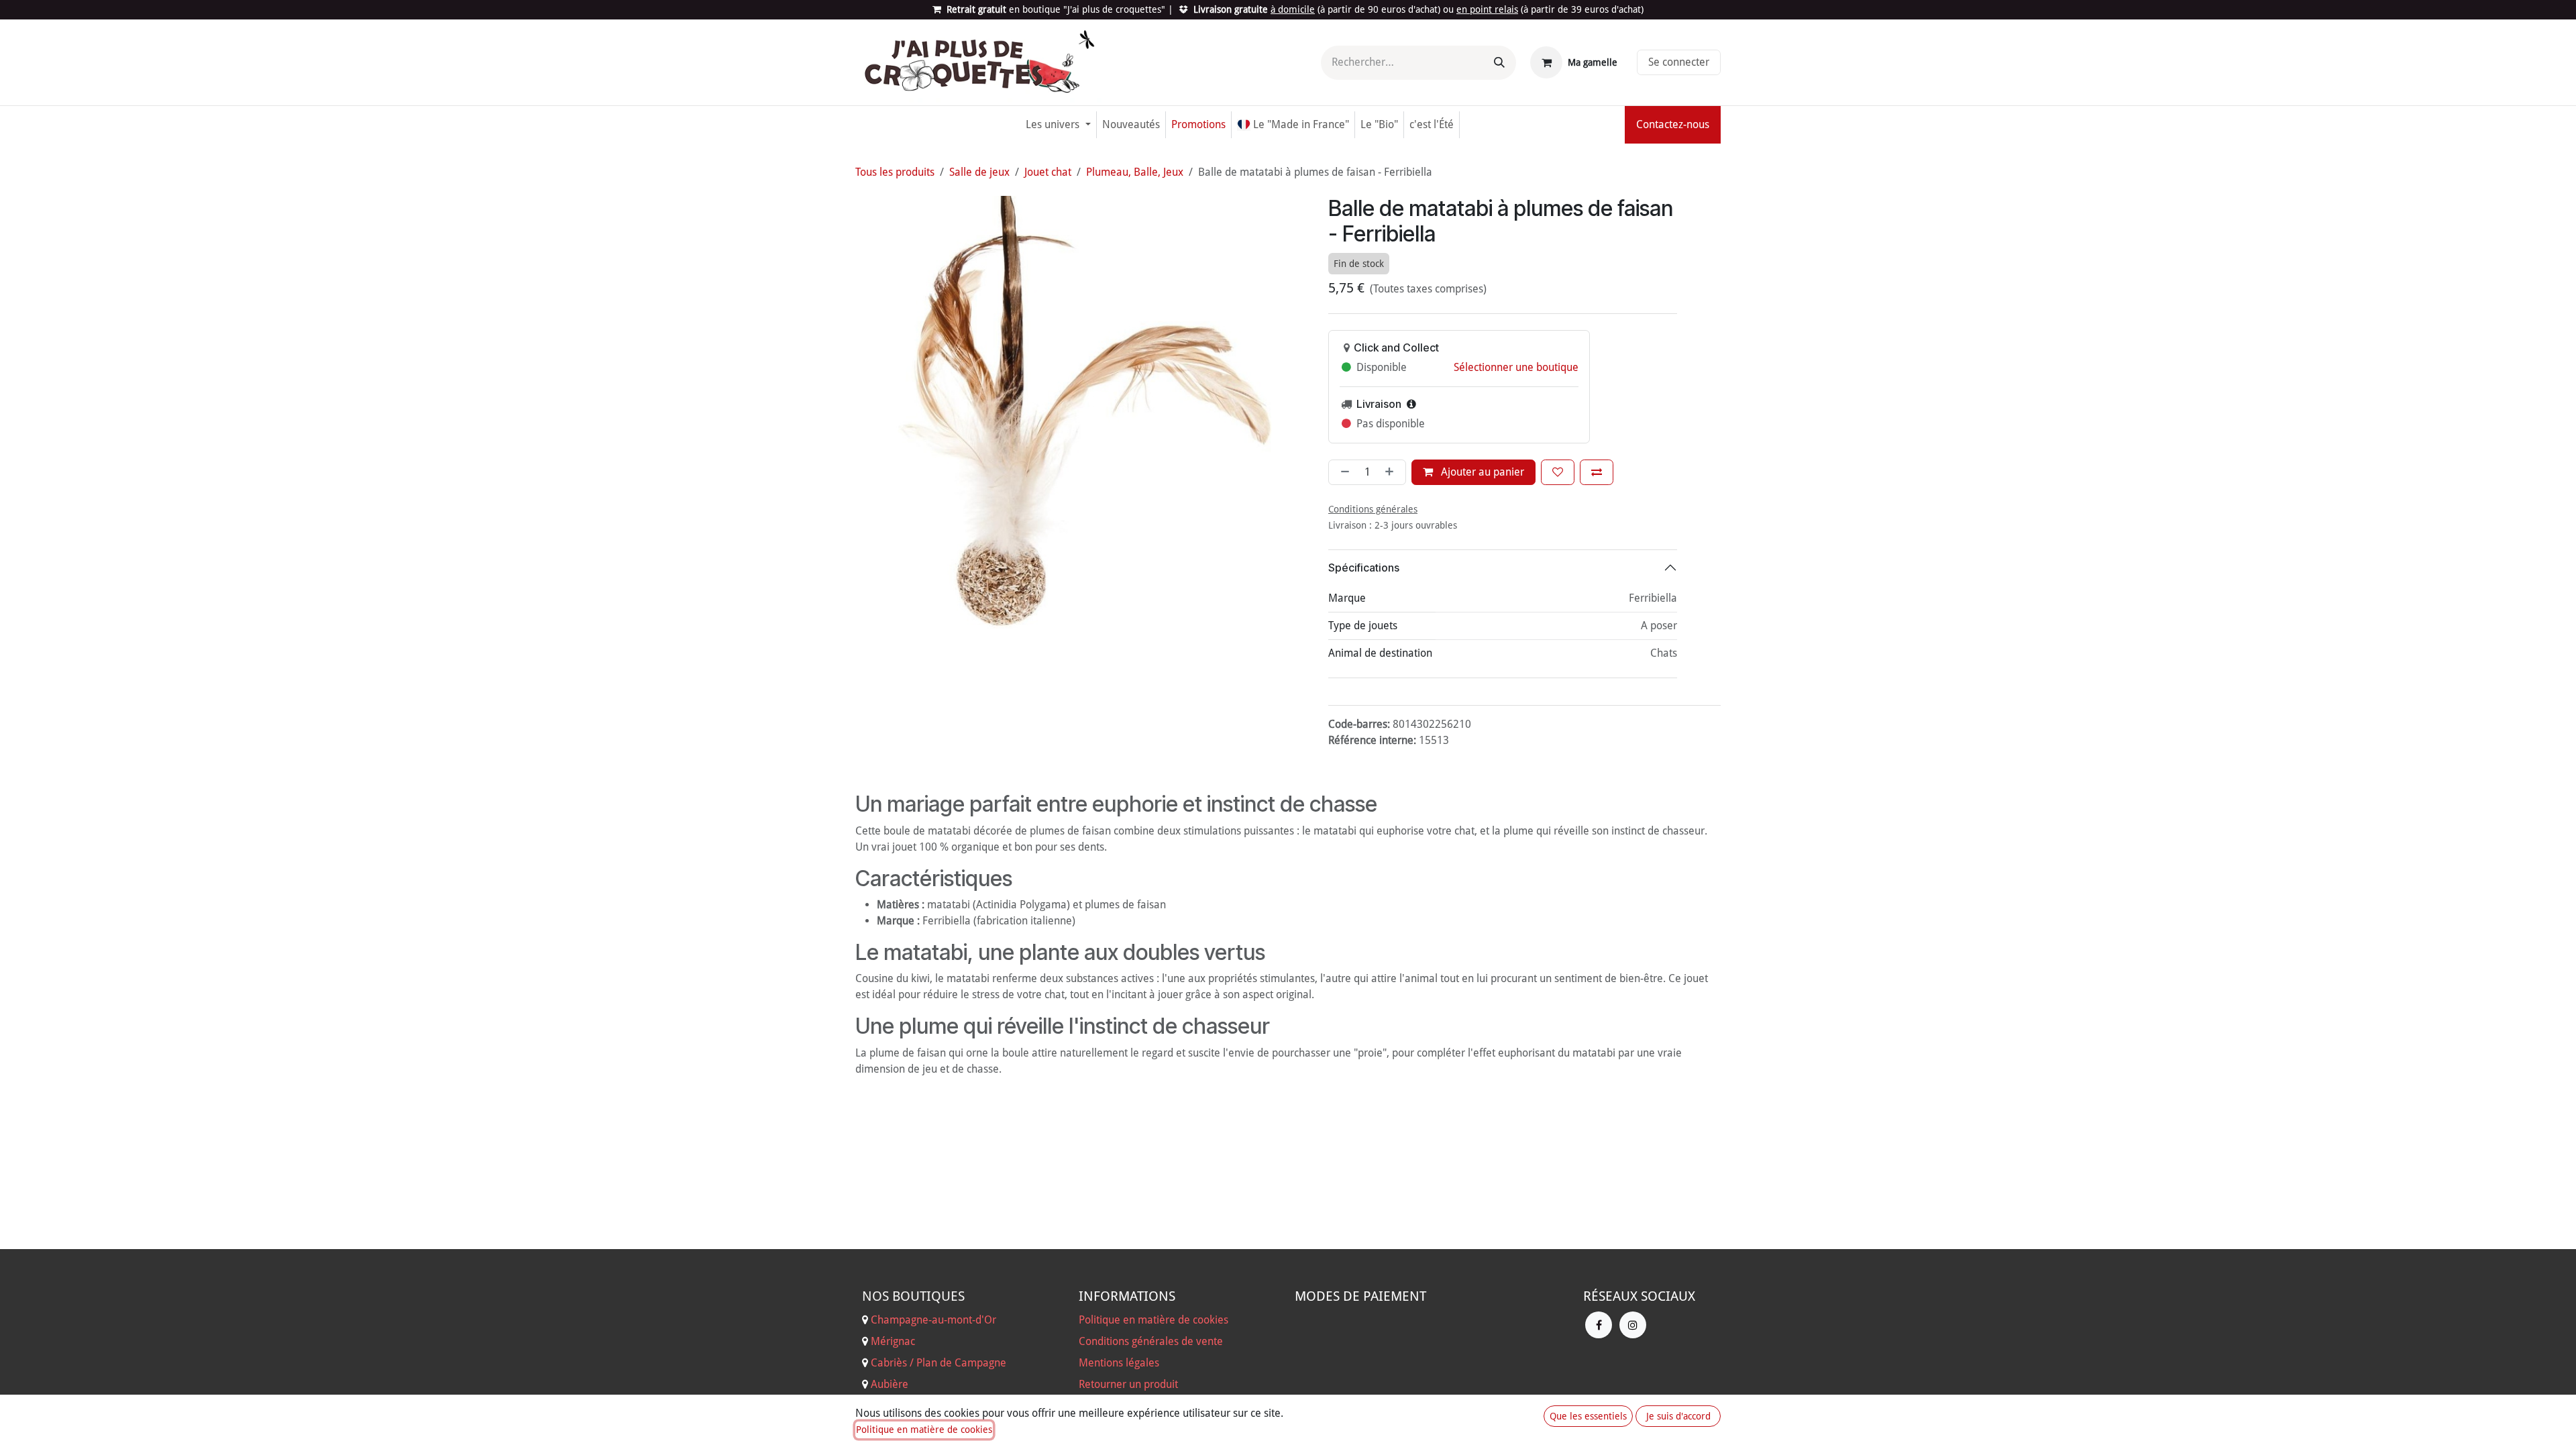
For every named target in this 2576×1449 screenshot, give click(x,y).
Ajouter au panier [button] (1481, 472)
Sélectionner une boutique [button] (1516, 367)
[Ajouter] (1392, 472)
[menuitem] (1058, 125)
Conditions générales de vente (1151, 1341)
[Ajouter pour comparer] (1597, 472)
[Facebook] (1599, 1325)
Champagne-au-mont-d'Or (933, 1320)
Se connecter (1679, 62)
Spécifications (1364, 568)
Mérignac (892, 1341)
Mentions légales (1119, 1363)
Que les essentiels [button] (1588, 1416)
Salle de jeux (979, 172)
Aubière (890, 1384)
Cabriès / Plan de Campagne (938, 1363)
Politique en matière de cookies (1153, 1320)
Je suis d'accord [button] (1678, 1416)
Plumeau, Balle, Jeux (1135, 172)
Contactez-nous (1673, 124)
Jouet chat (1048, 172)
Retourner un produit (1128, 1384)
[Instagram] (1633, 1325)
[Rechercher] (1499, 63)
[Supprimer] (1342, 472)
